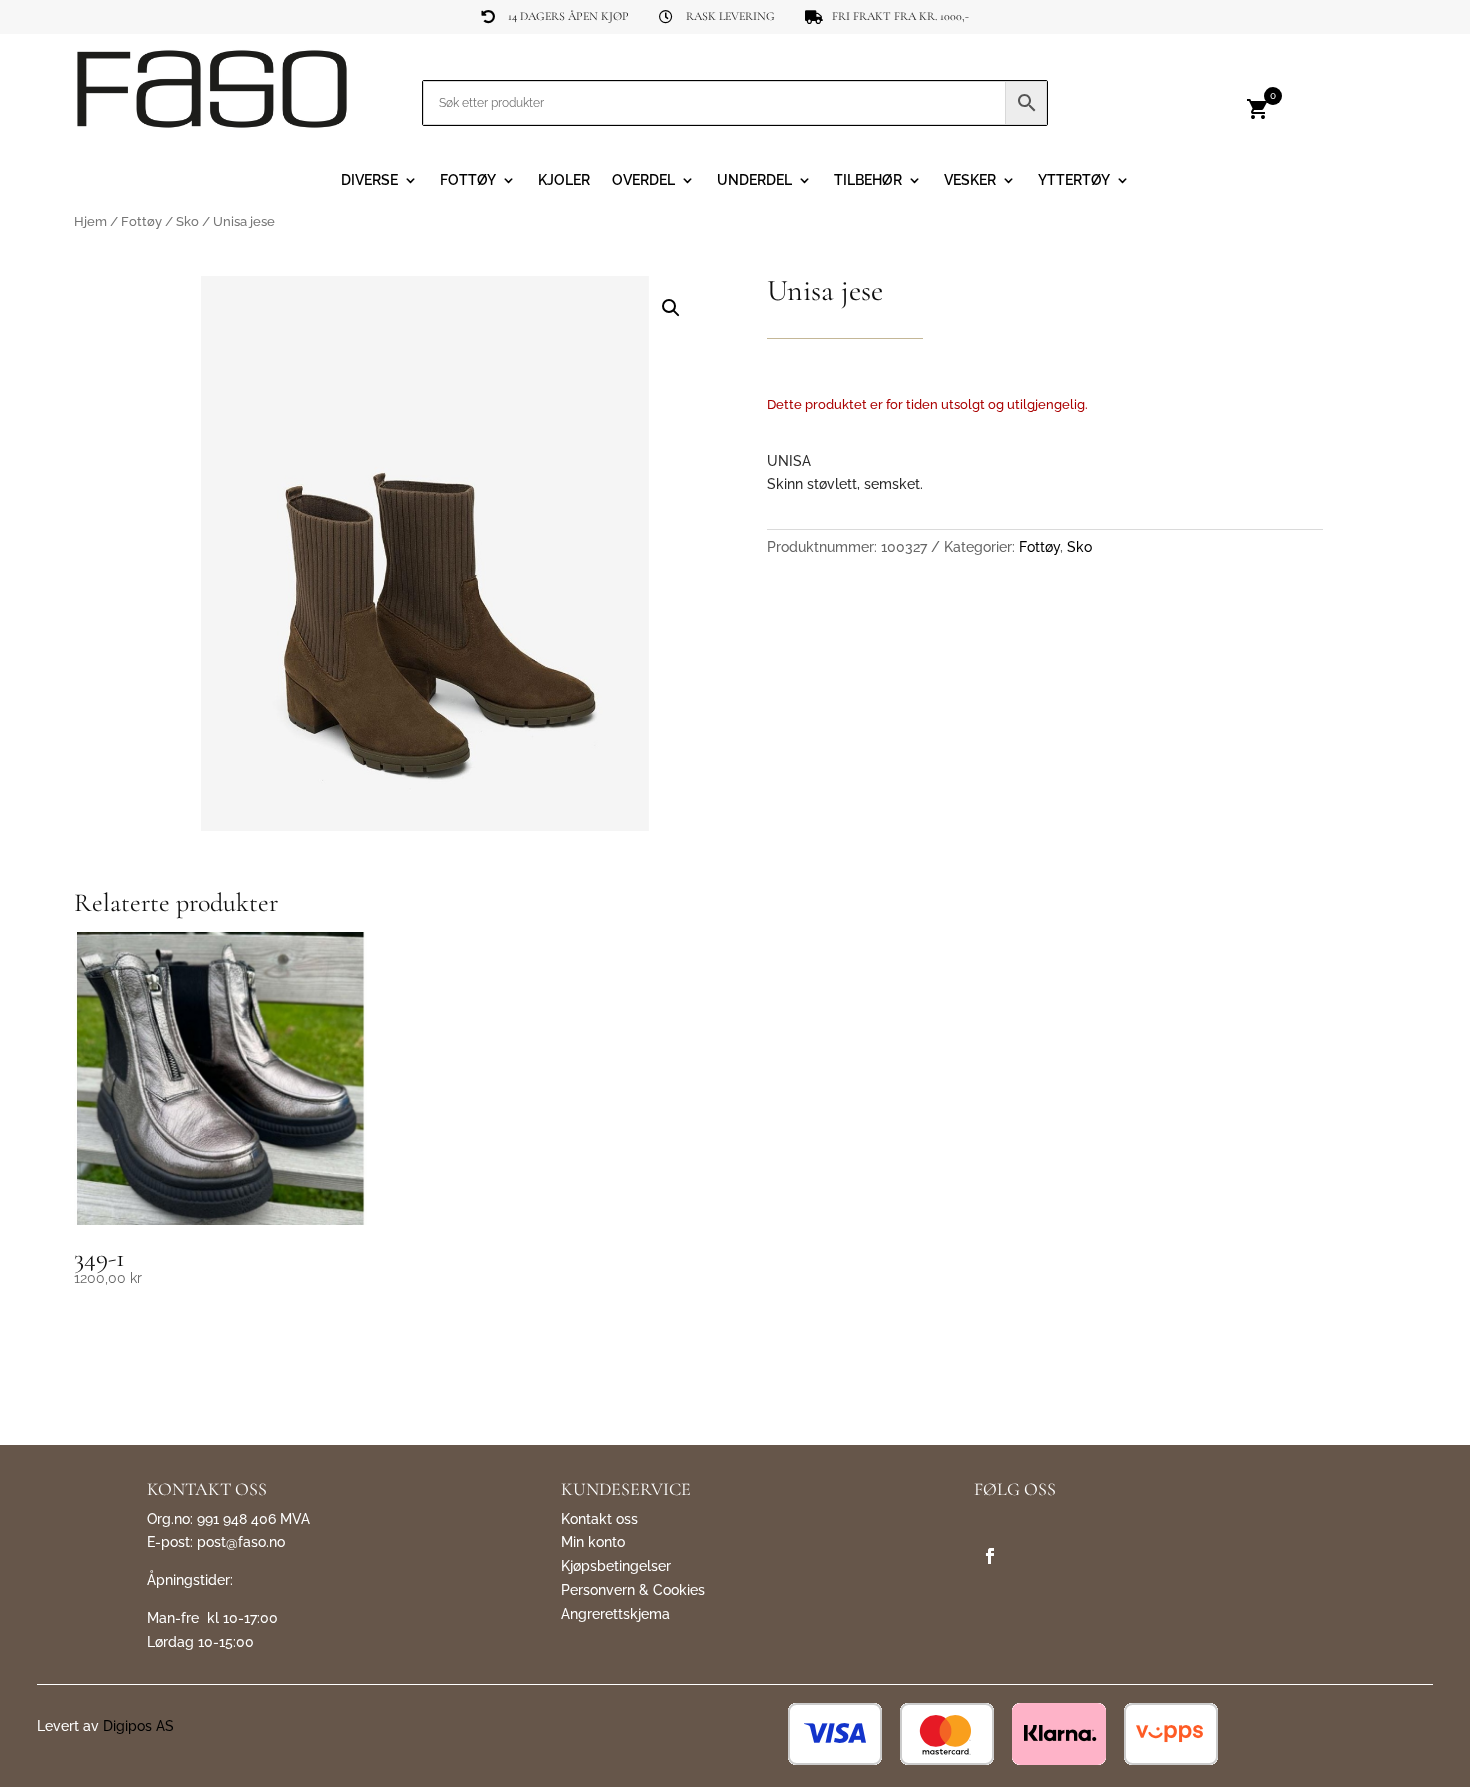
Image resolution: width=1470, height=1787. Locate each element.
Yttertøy (1074, 180)
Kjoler (564, 180)
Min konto (593, 1542)
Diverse (369, 180)
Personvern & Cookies (633, 1590)
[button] (671, 308)
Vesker (970, 180)
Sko (187, 221)
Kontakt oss (599, 1519)
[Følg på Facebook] (990, 1556)
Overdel (643, 180)
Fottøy (468, 180)
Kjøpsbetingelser (616, 1566)
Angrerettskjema (615, 1614)
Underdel (754, 180)
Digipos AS (138, 1726)
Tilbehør (868, 180)
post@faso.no (241, 1542)
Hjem (90, 221)
